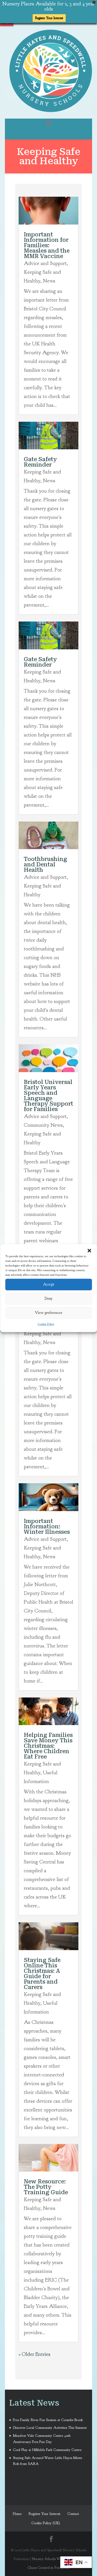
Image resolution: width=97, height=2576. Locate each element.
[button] (89, 1250)
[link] (51, 110)
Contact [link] (73, 2514)
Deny (48, 1299)
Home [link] (17, 2514)
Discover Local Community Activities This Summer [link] (50, 2428)
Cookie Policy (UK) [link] (46, 2523)
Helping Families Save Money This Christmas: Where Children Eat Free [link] (48, 1746)
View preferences (48, 1313)
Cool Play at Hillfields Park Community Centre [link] (47, 2450)
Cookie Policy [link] (46, 1324)
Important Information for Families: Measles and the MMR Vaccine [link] (47, 245)
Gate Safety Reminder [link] (40, 462)
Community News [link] (43, 1125)
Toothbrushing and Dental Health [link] (46, 865)
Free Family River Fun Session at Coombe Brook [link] (48, 2420)
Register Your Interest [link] (49, 18)
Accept (49, 1284)
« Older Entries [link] (35, 2354)
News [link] (49, 281)
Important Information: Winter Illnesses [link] (47, 1527)
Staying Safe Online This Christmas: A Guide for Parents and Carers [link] (42, 1974)
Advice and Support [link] (45, 263)
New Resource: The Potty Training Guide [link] (46, 2187)
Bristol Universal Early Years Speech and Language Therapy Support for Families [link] (48, 1096)
